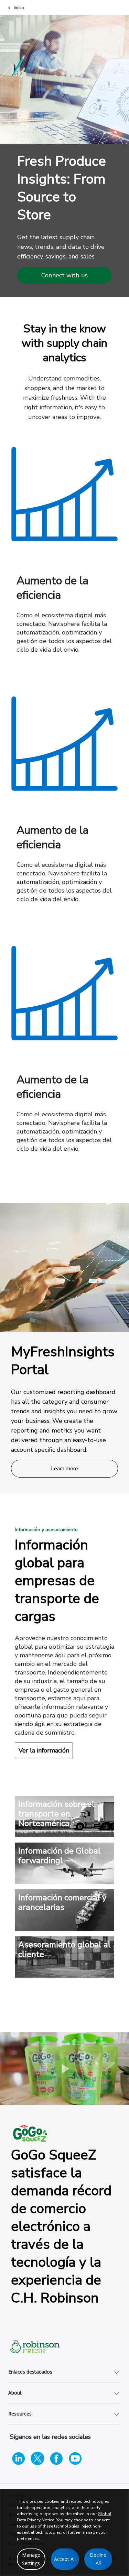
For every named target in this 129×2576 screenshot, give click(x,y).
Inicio (19, 8)
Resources (20, 2414)
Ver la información (44, 1750)
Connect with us (64, 275)
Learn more (65, 1469)
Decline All (98, 2559)
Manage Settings (31, 2559)
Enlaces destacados (30, 2372)
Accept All (65, 2559)
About (15, 2393)
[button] (65, 2068)
